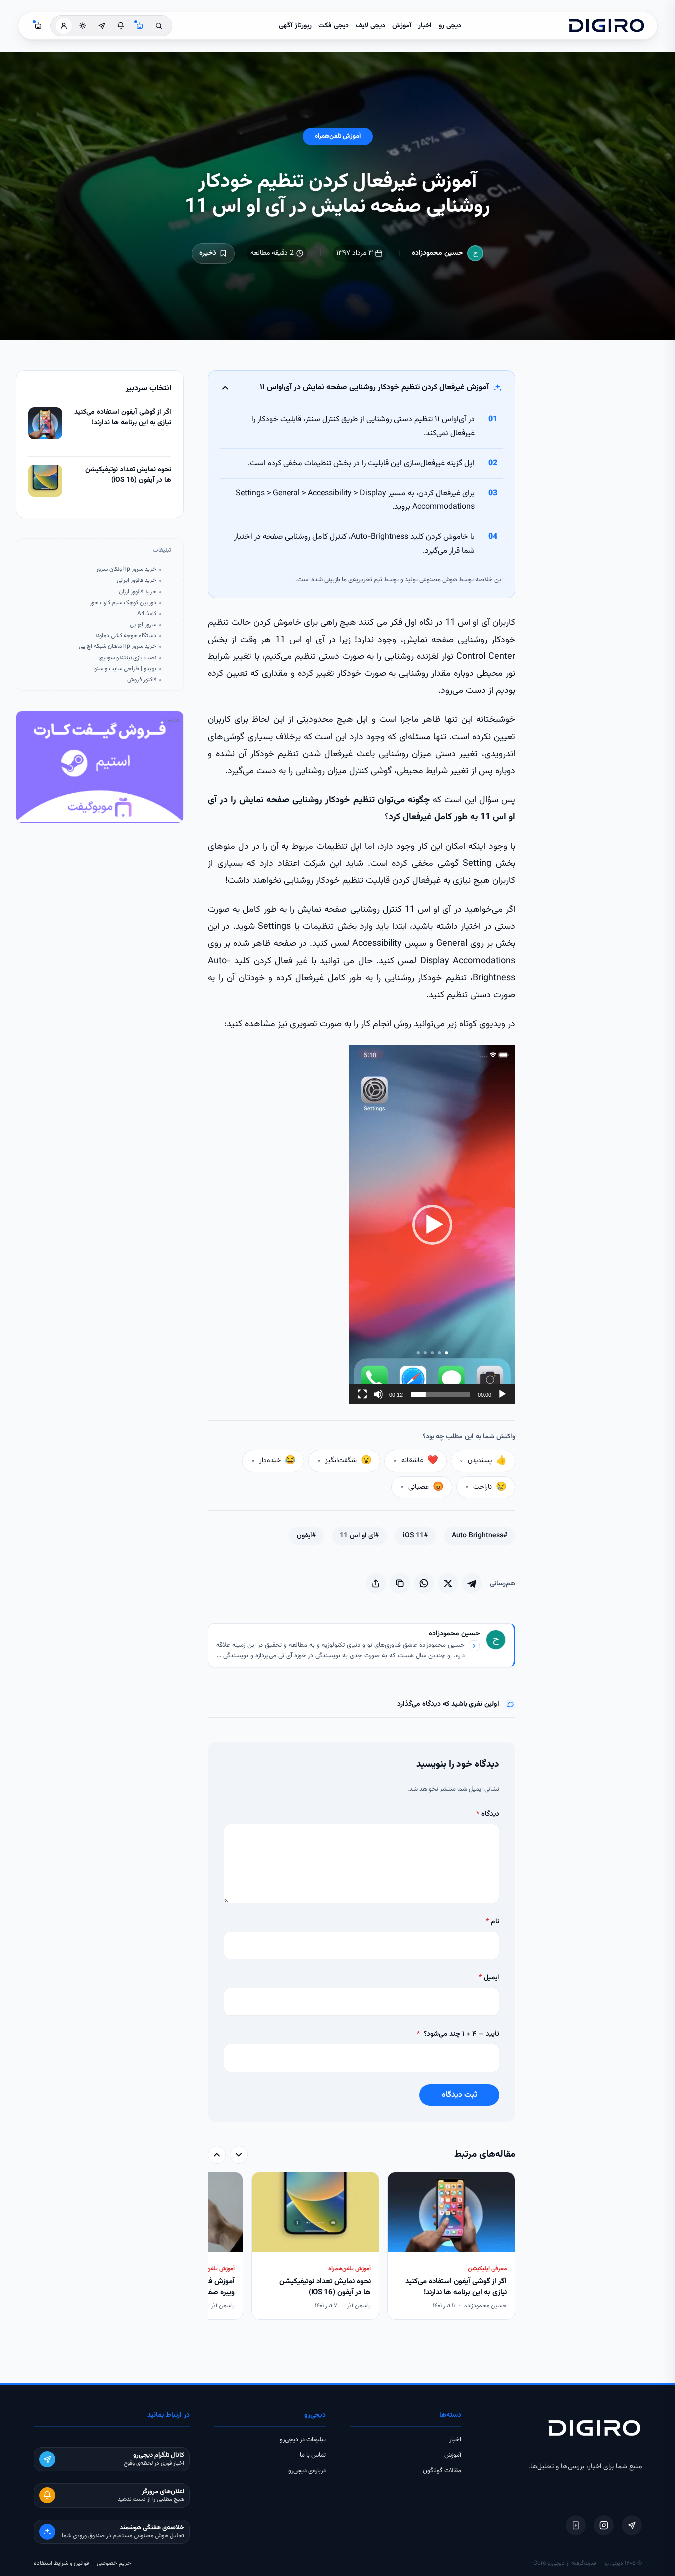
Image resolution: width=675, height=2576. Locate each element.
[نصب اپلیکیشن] (576, 2525)
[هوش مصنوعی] (140, 26)
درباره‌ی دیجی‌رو (307, 2471)
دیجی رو (450, 26)
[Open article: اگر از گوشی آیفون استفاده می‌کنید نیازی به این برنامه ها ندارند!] (45, 423)
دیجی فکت (334, 26)
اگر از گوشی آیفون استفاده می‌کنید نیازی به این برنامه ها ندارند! (123, 418)
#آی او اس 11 (359, 1536)
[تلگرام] (632, 2525)
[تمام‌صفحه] (362, 1394)
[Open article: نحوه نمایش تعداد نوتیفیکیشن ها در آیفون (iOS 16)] (45, 481)
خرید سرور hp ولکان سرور (126, 569)
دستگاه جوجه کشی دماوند (126, 636)
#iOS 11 (415, 1536)
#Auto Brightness (479, 1536)
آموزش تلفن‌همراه (338, 136)
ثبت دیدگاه (459, 2095)
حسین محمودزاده (437, 253)
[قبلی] (239, 2155)
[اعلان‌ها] (121, 26)
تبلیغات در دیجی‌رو (303, 2440)
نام (492, 1922)
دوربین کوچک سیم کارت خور (123, 603)
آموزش (402, 26)
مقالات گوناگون (442, 2471)
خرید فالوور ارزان (138, 592)
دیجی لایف (370, 26)
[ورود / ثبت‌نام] (64, 26)
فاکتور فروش (142, 680)
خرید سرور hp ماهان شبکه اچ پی (118, 647)
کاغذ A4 (147, 614)
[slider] (440, 1394)
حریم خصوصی (114, 2563)
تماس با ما (313, 2455)
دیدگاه (488, 1814)
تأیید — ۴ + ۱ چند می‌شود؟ (458, 2034)
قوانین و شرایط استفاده (61, 2563)
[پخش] (502, 1394)
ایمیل (489, 1978)
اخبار (425, 26)
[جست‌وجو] (159, 26)
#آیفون (306, 1536)
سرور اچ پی (143, 625)
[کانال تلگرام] (102, 26)
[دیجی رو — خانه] (606, 26)
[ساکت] (378, 1394)
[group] (361, 2247)
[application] (432, 1225)
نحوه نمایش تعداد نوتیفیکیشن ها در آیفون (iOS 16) (128, 475)
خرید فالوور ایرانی (137, 580)
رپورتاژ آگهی (295, 26)
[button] (432, 1225)
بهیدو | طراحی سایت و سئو (125, 669)
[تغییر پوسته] (83, 26)
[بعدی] (217, 2155)
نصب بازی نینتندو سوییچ (128, 658)
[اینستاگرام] (604, 2525)
